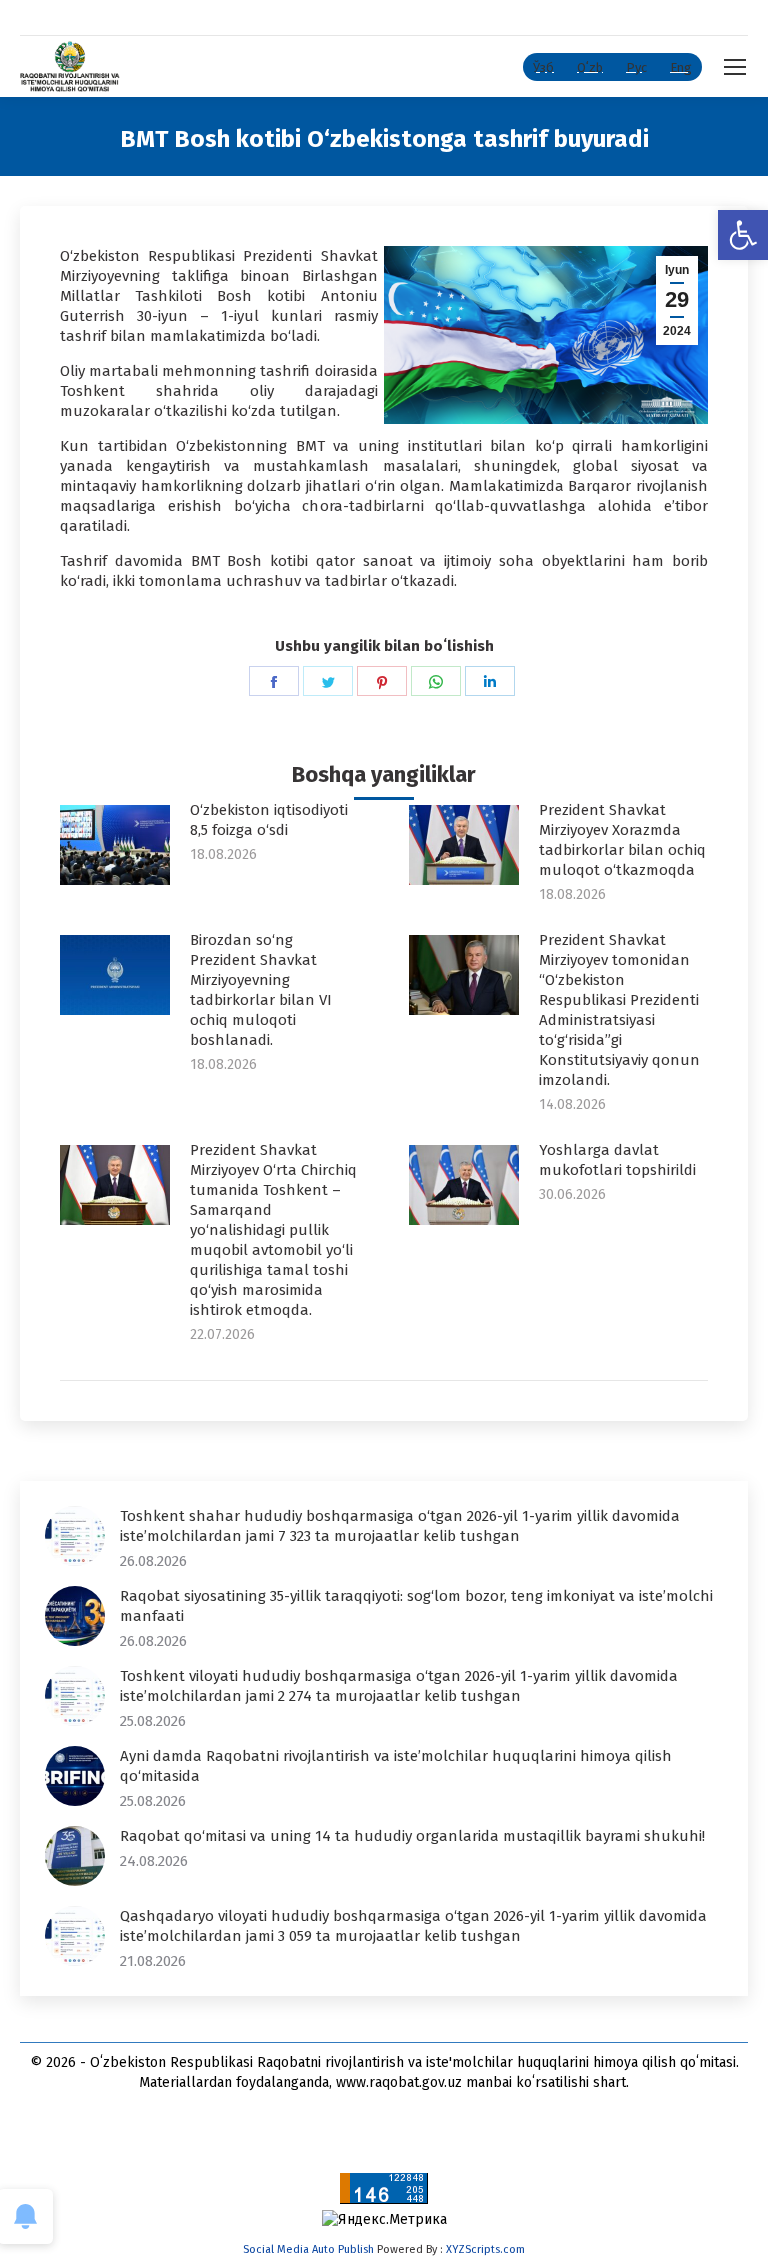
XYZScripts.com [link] (485, 2249)
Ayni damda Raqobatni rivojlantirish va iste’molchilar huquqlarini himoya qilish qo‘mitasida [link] (396, 1766)
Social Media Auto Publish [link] (308, 2249)
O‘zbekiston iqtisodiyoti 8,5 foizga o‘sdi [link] (269, 820)
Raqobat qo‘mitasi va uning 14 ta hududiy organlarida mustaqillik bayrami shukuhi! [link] (412, 1836)
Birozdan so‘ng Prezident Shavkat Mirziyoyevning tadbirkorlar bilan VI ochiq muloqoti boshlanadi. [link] (261, 990)
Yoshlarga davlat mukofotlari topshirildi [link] (617, 1160)
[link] (743, 235)
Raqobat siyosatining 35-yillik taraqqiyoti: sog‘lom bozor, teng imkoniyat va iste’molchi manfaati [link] (416, 1606)
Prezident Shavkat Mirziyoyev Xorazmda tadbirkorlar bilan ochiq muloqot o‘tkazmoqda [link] (622, 840)
